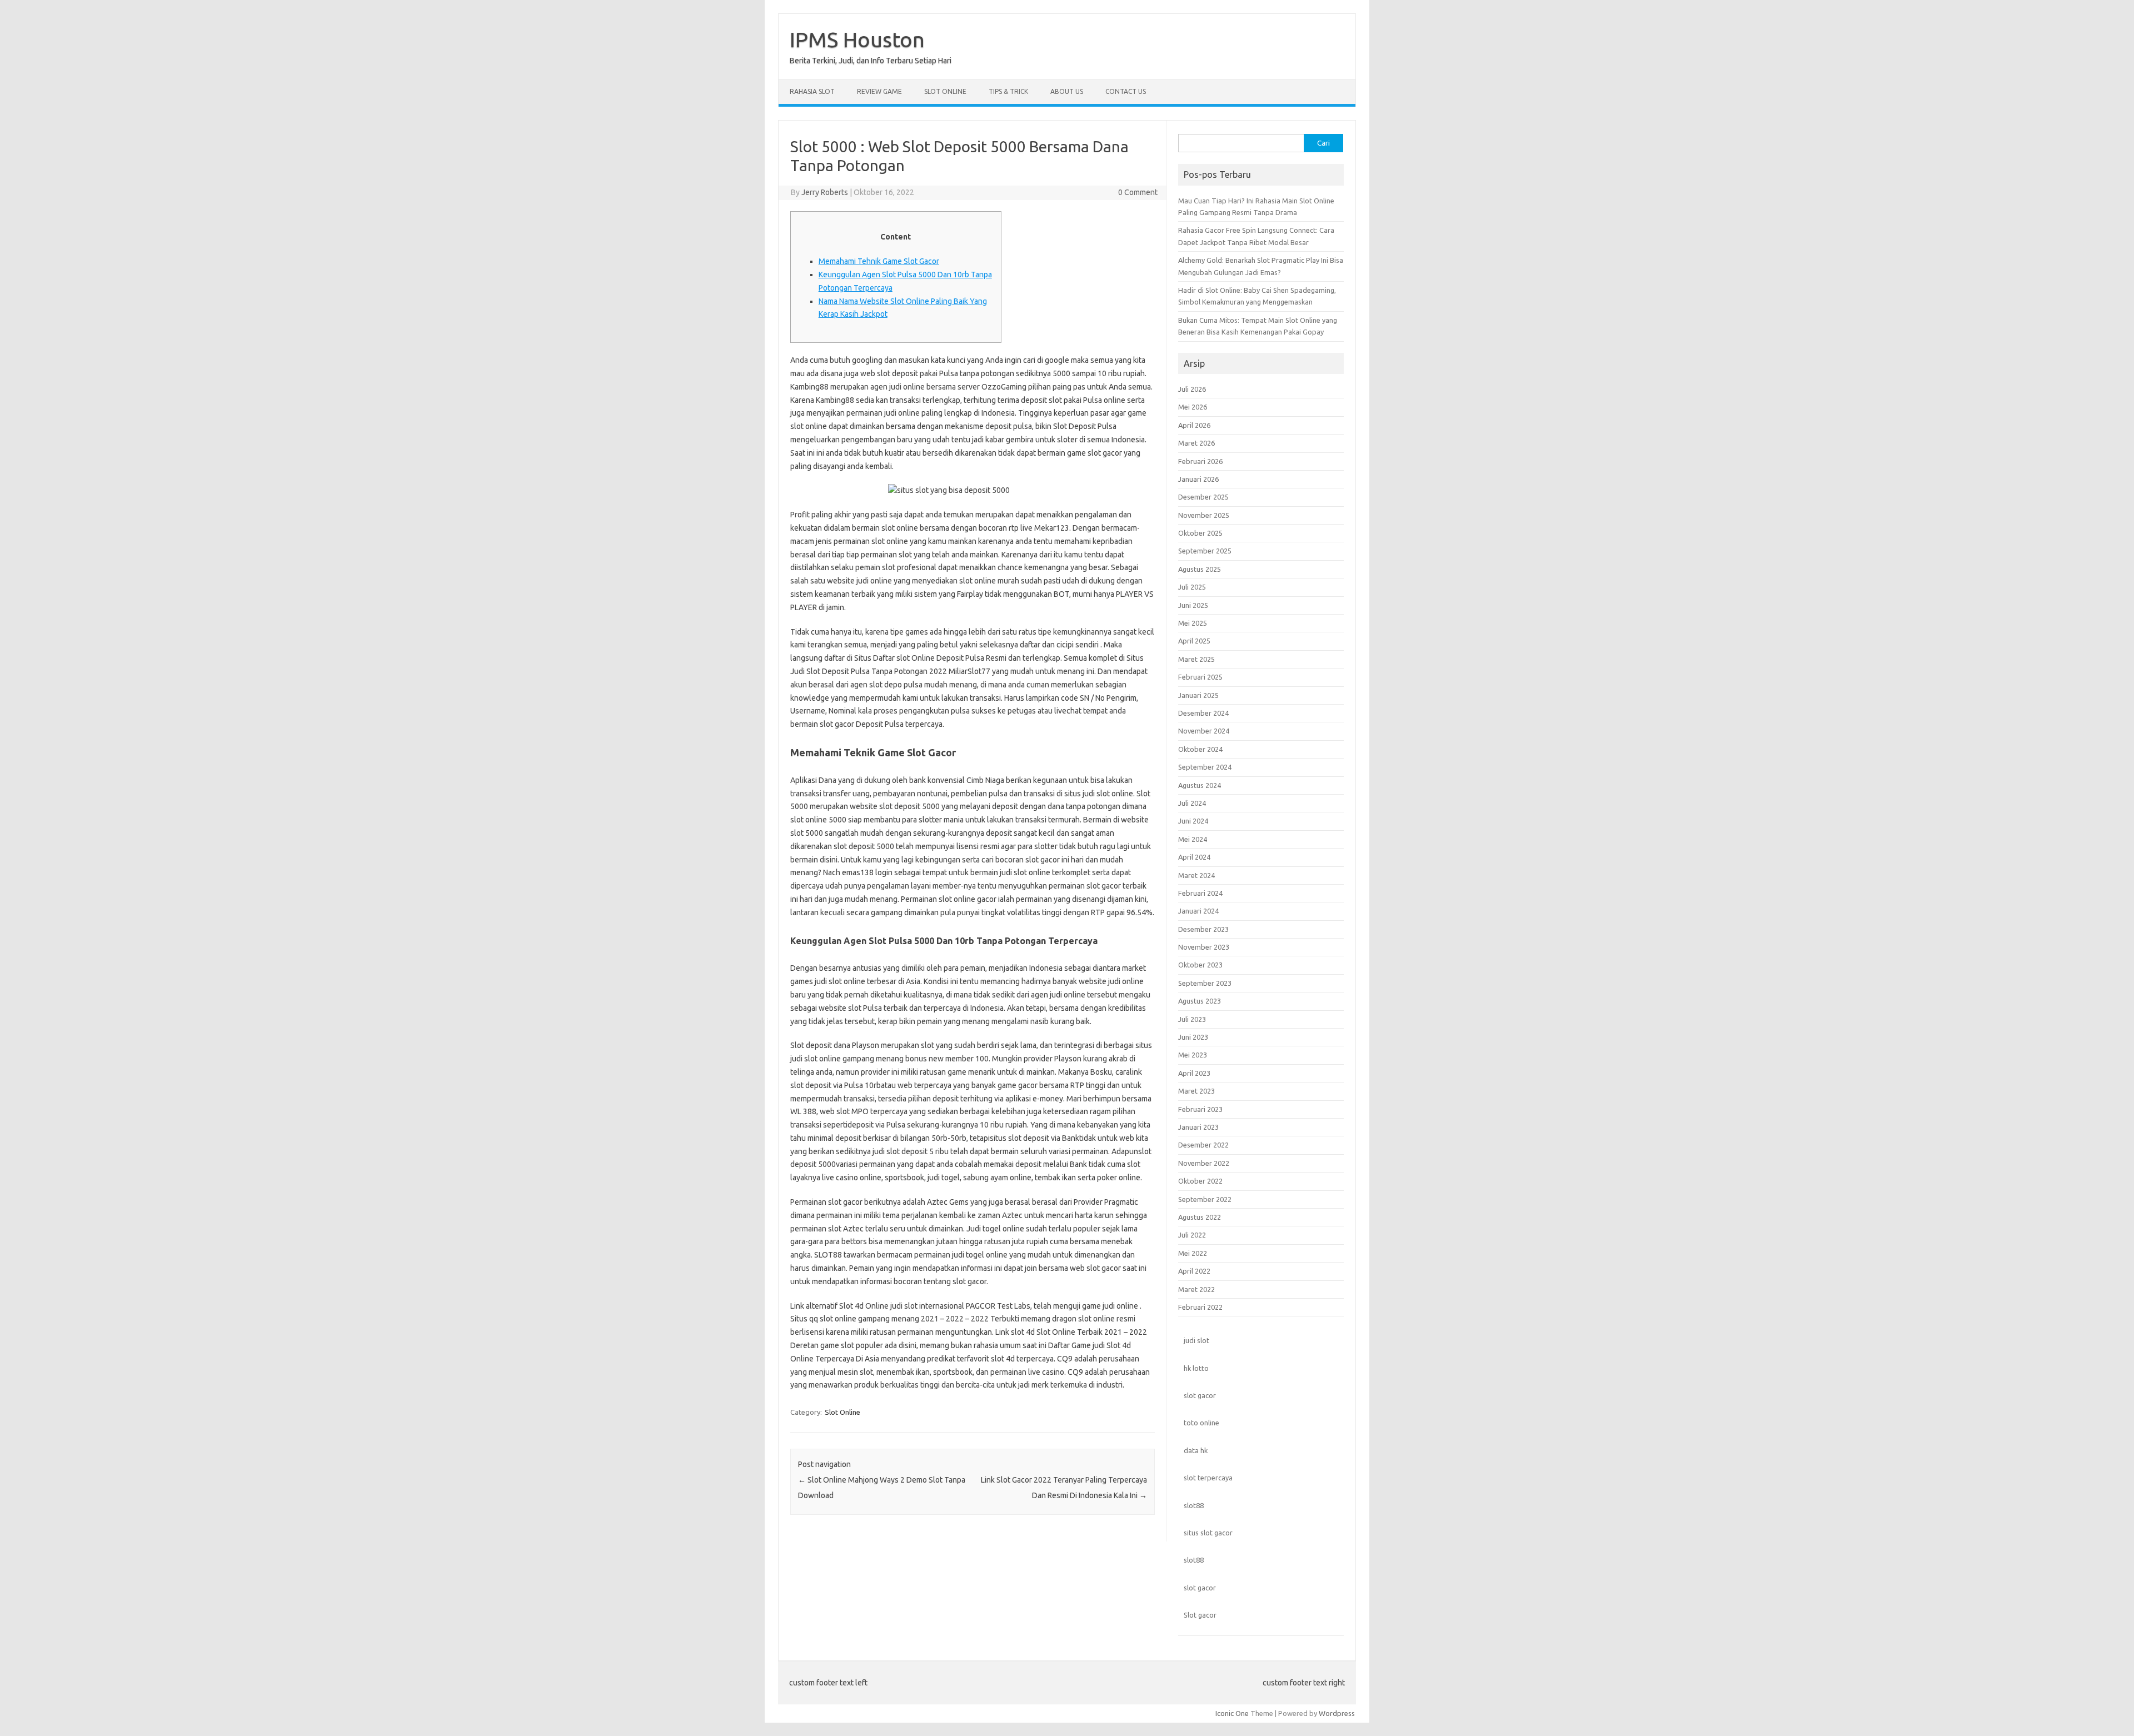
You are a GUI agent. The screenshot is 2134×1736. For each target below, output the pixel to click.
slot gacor (1200, 1395)
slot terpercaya (1208, 1478)
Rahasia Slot (812, 91)
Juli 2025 (1192, 587)
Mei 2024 (1193, 839)
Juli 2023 (1192, 1019)
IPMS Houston (857, 39)
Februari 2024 (1200, 893)
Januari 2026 (1198, 479)
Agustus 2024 (1200, 785)
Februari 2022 (1200, 1307)
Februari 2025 (1200, 677)
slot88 (1194, 1505)
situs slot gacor (1208, 1533)
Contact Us (1126, 91)
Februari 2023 (1200, 1109)
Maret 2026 (1196, 443)
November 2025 (1204, 515)
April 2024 (1194, 857)
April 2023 (1194, 1073)
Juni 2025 (1193, 605)
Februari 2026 (1200, 461)
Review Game (879, 91)
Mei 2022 (1193, 1253)
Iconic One (1232, 1713)
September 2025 (1205, 551)
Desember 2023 (1203, 929)
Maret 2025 (1196, 659)
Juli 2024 (1192, 803)
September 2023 (1205, 983)
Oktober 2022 (1200, 1181)
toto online (1201, 1423)
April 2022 (1194, 1271)
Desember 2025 (1203, 497)
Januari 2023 (1198, 1127)
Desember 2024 (1203, 713)
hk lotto (1196, 1368)
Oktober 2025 (1200, 533)
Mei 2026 (1193, 407)
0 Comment (1138, 192)
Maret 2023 (1196, 1091)
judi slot (1196, 1340)
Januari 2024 (1198, 911)
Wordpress (1337, 1713)
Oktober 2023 (1200, 965)
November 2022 (1204, 1163)
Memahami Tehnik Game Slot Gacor (879, 261)
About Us (1067, 91)
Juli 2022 (1192, 1235)
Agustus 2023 (1200, 1001)
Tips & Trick (1008, 91)
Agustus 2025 (1200, 569)
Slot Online (945, 91)
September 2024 (1205, 767)
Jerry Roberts (825, 192)
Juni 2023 (1193, 1037)
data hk (1196, 1450)
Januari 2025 (1198, 695)
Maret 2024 (1196, 875)
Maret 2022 (1196, 1289)
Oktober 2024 (1200, 749)
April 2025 (1194, 641)
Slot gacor (1200, 1615)
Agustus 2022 (1200, 1217)
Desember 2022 (1203, 1145)
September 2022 (1205, 1199)
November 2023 (1204, 947)
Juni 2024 (1193, 821)
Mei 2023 (1193, 1055)
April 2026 (1194, 425)
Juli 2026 (1192, 389)
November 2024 (1204, 731)
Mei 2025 (1193, 623)
